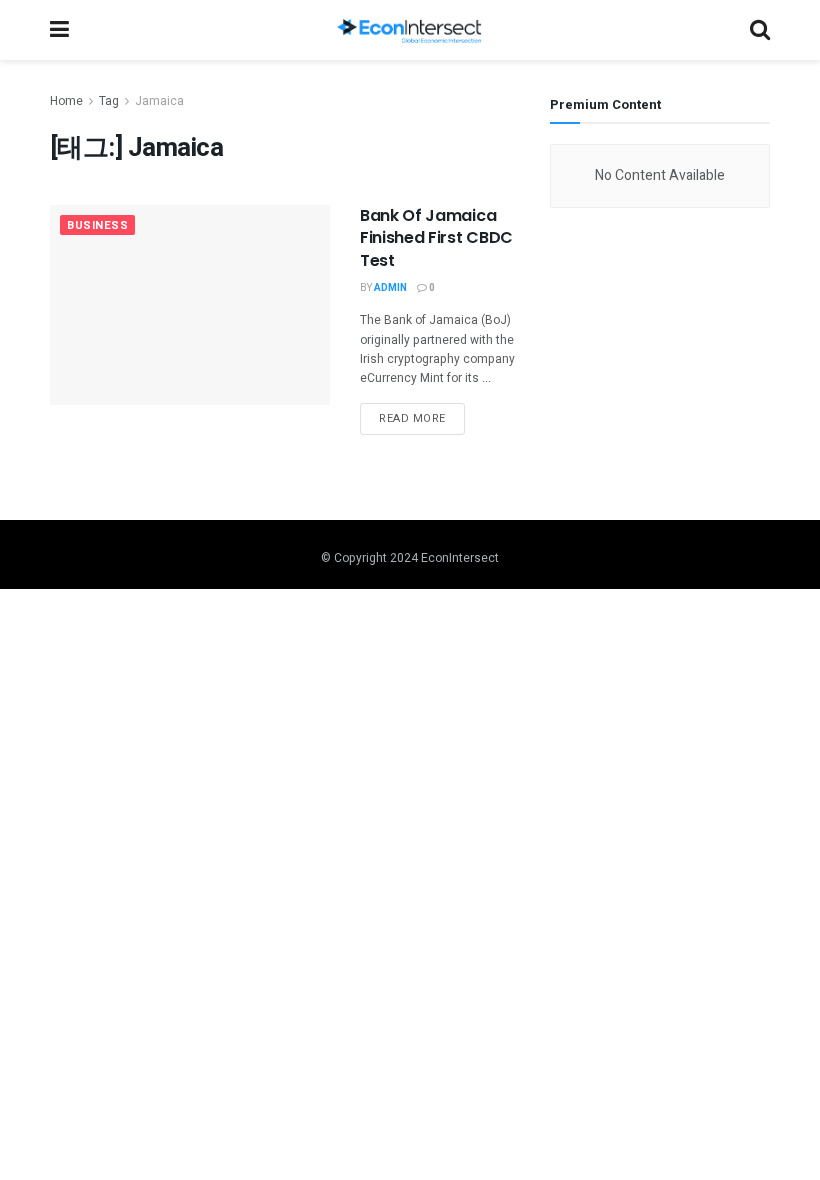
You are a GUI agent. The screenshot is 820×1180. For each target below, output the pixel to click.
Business (97, 225)
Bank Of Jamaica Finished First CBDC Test (436, 238)
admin (390, 288)
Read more (412, 418)
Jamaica (159, 101)
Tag (109, 101)
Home (66, 101)
